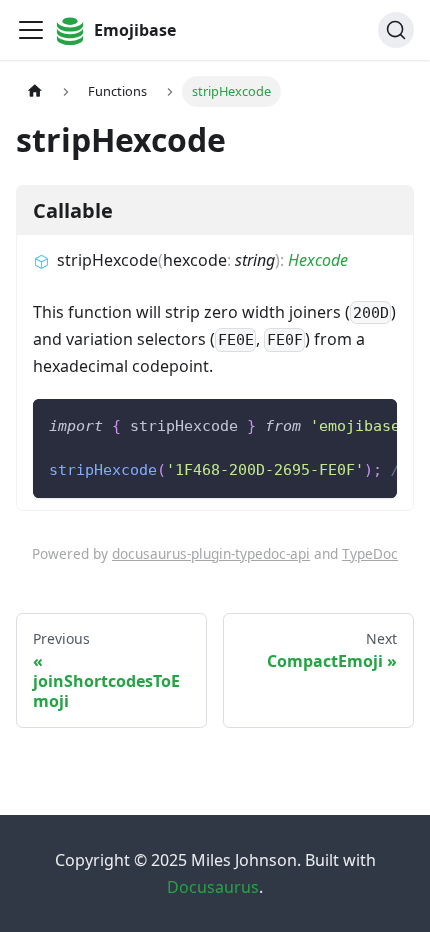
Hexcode (318, 260)
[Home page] (35, 91)
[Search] (396, 30)
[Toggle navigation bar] (31, 30)
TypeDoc (370, 553)
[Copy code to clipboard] (372, 424)
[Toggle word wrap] (336, 424)
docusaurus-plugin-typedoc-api (211, 553)
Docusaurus (213, 887)
